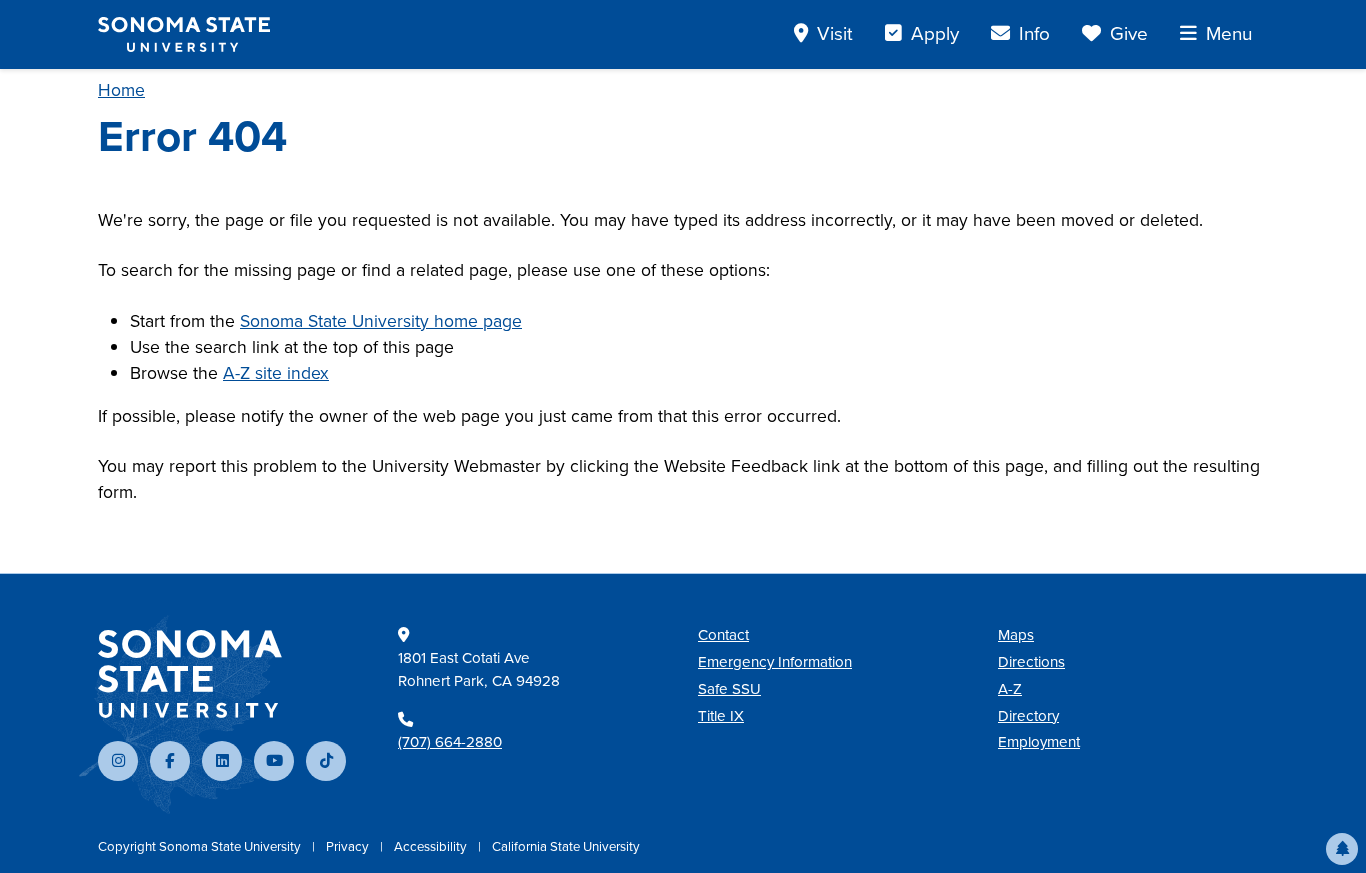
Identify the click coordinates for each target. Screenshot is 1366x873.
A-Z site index (276, 373)
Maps (1016, 635)
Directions (1031, 662)
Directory (1028, 716)
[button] (1342, 849)
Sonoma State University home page (381, 321)
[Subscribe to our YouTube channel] (274, 761)
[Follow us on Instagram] (118, 761)
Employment (1039, 742)
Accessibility (432, 846)
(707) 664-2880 (450, 742)
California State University (566, 846)
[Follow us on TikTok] (326, 761)
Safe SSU (729, 689)
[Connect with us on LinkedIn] (222, 761)
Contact (723, 635)
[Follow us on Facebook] (170, 761)
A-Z (1010, 689)
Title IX (721, 716)
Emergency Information (775, 662)
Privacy (349, 846)
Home (121, 90)
